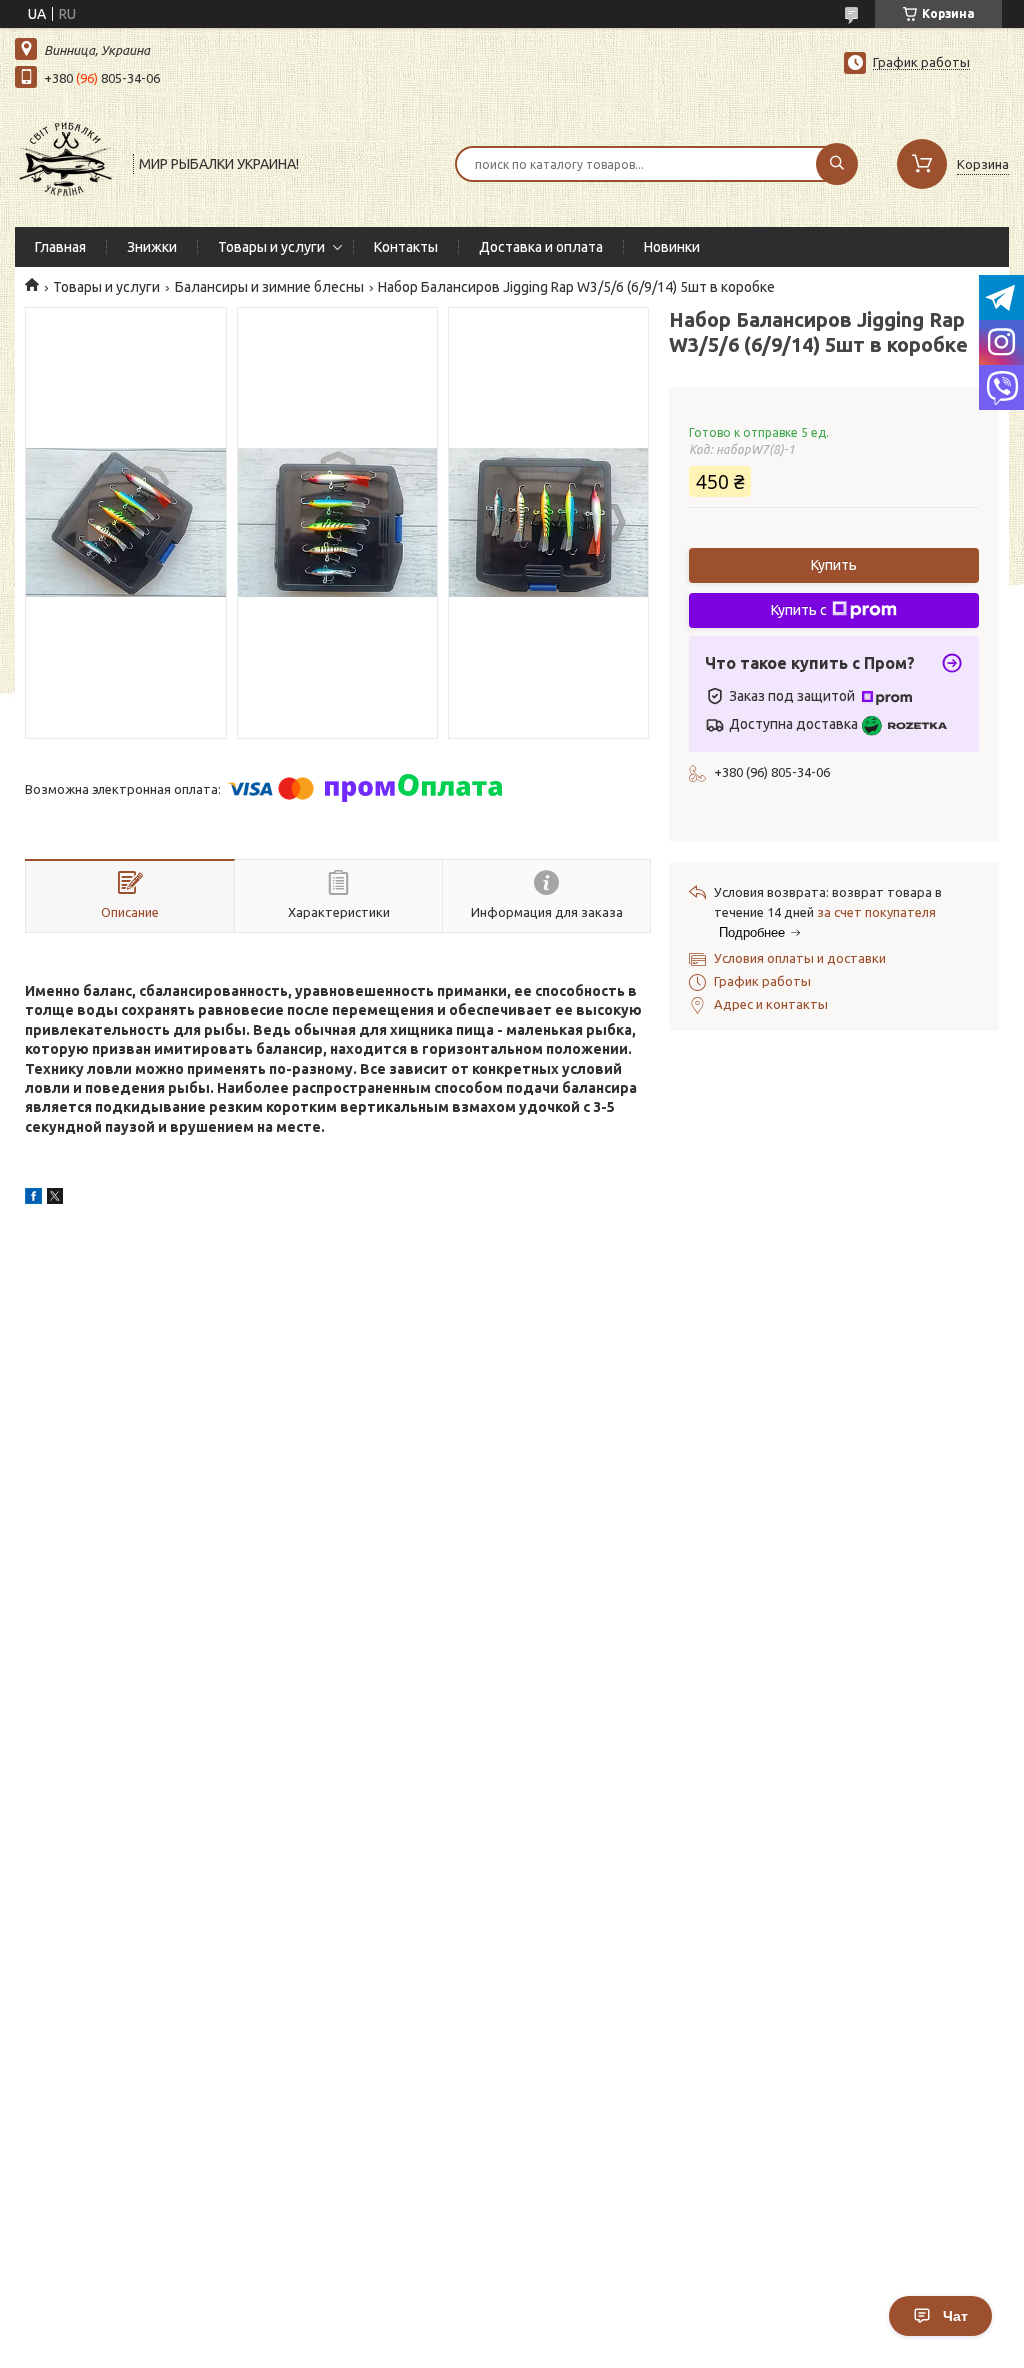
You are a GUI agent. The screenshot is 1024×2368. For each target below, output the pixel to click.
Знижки (152, 247)
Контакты (406, 247)
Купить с (799, 610)
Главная (60, 247)
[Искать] (837, 164)
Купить (834, 565)
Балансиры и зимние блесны (269, 287)
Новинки (672, 247)
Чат (955, 2316)
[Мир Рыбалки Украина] (65, 162)
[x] (55, 1199)
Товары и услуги (271, 247)
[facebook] (33, 1199)
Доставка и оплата (541, 247)
